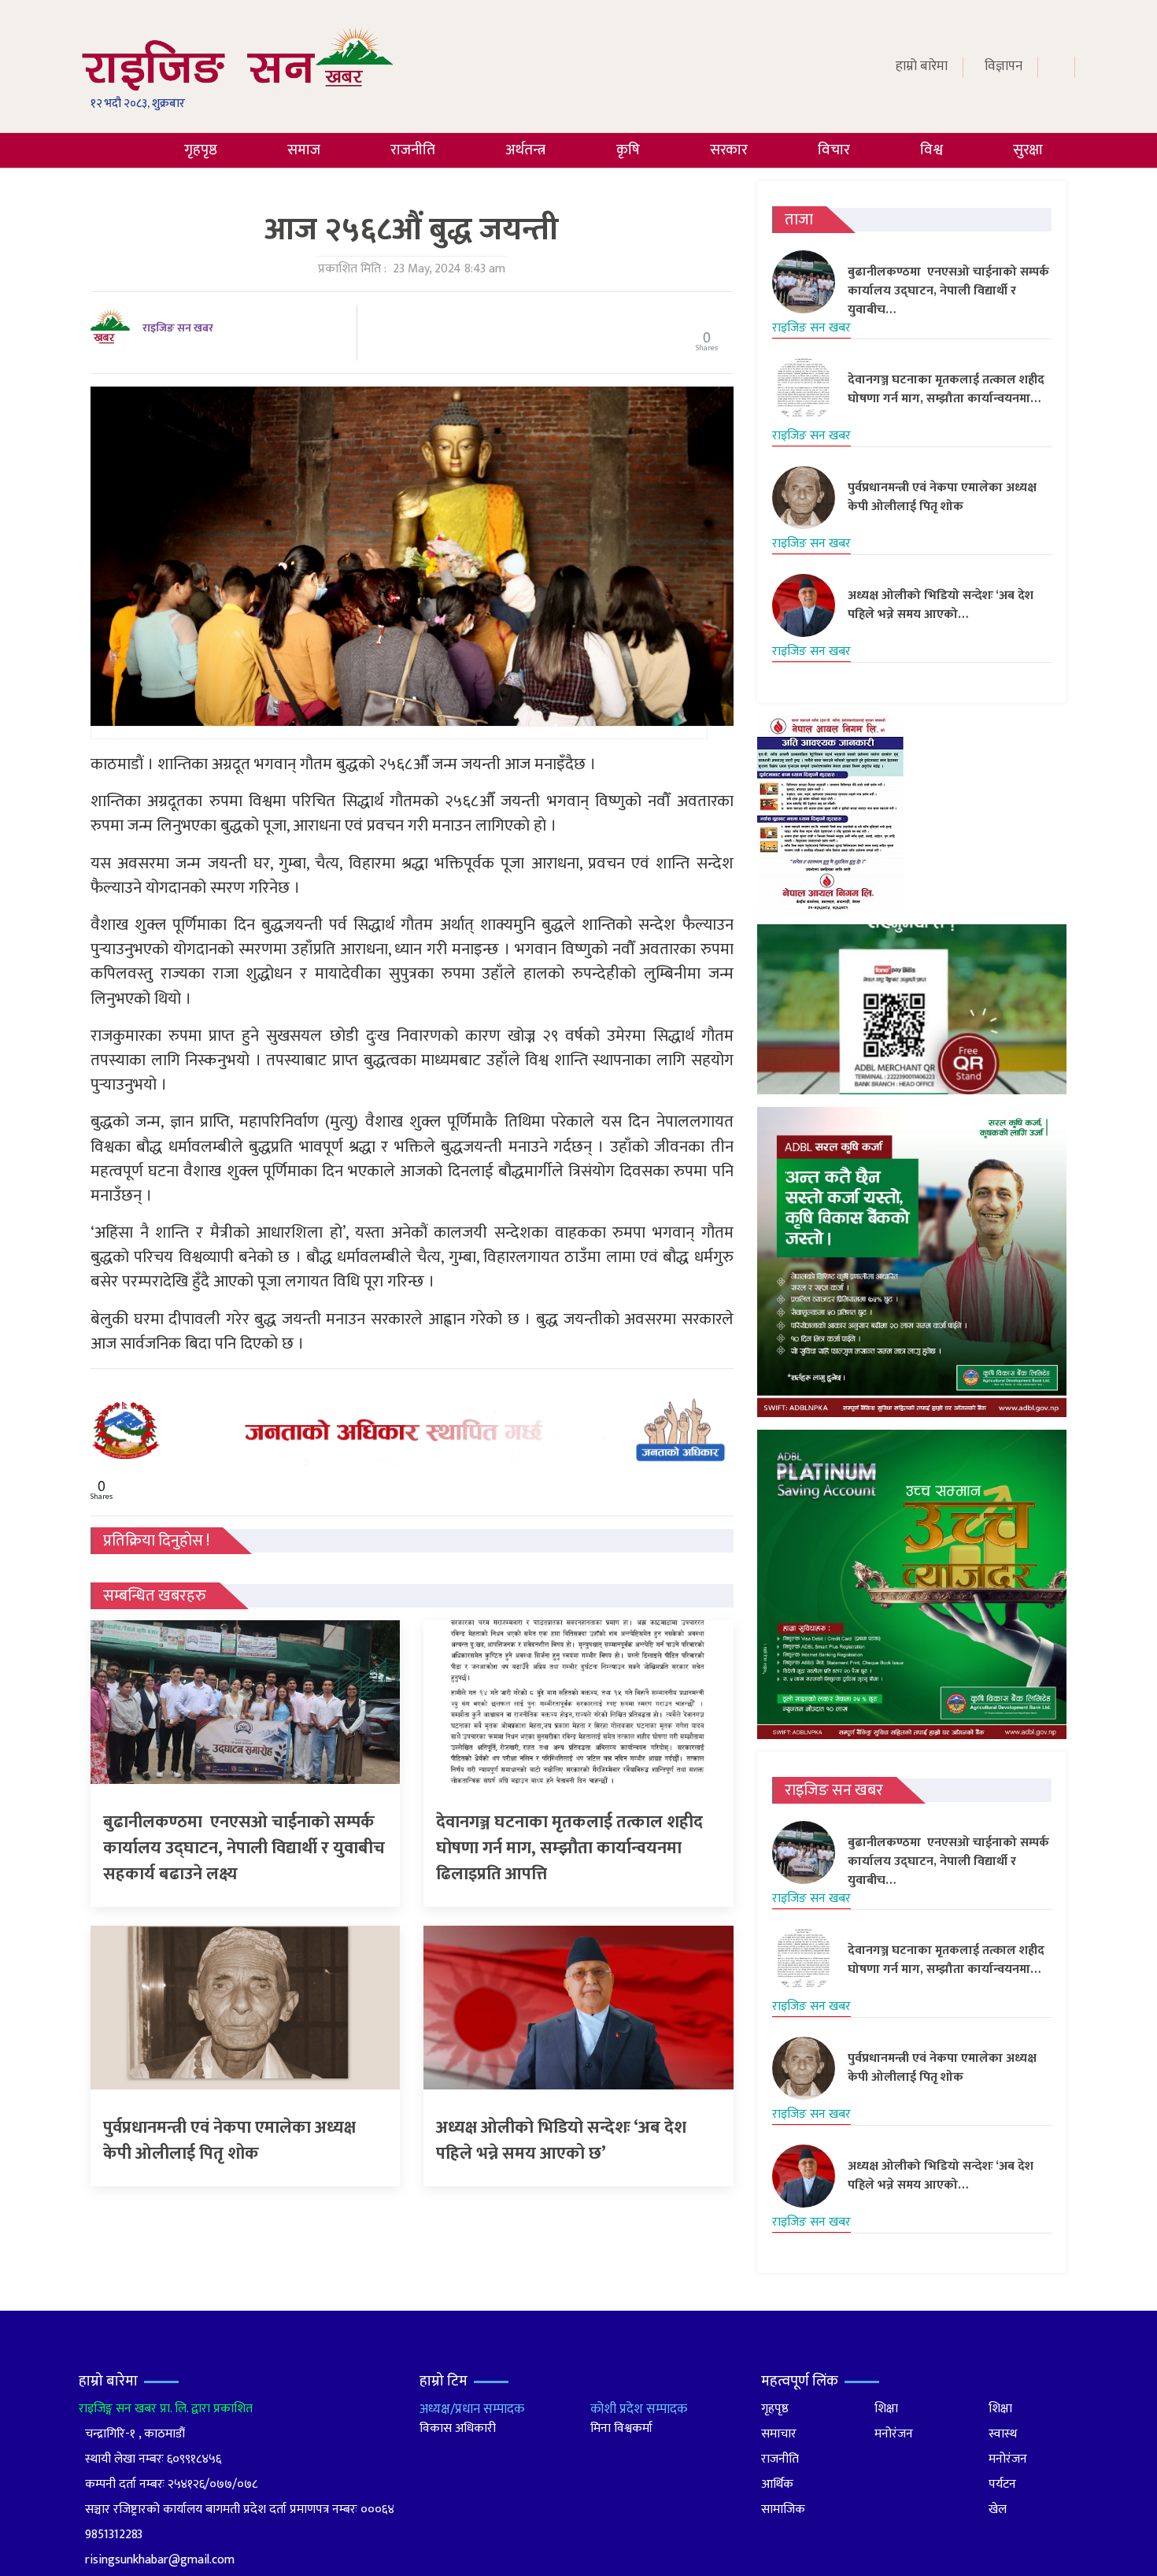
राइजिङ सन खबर (178, 328)
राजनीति (413, 150)
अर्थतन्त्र (525, 150)
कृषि (628, 150)
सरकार (729, 150)
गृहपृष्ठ (201, 150)
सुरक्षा (1028, 150)
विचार (834, 150)
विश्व (932, 150)
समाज (304, 150)
